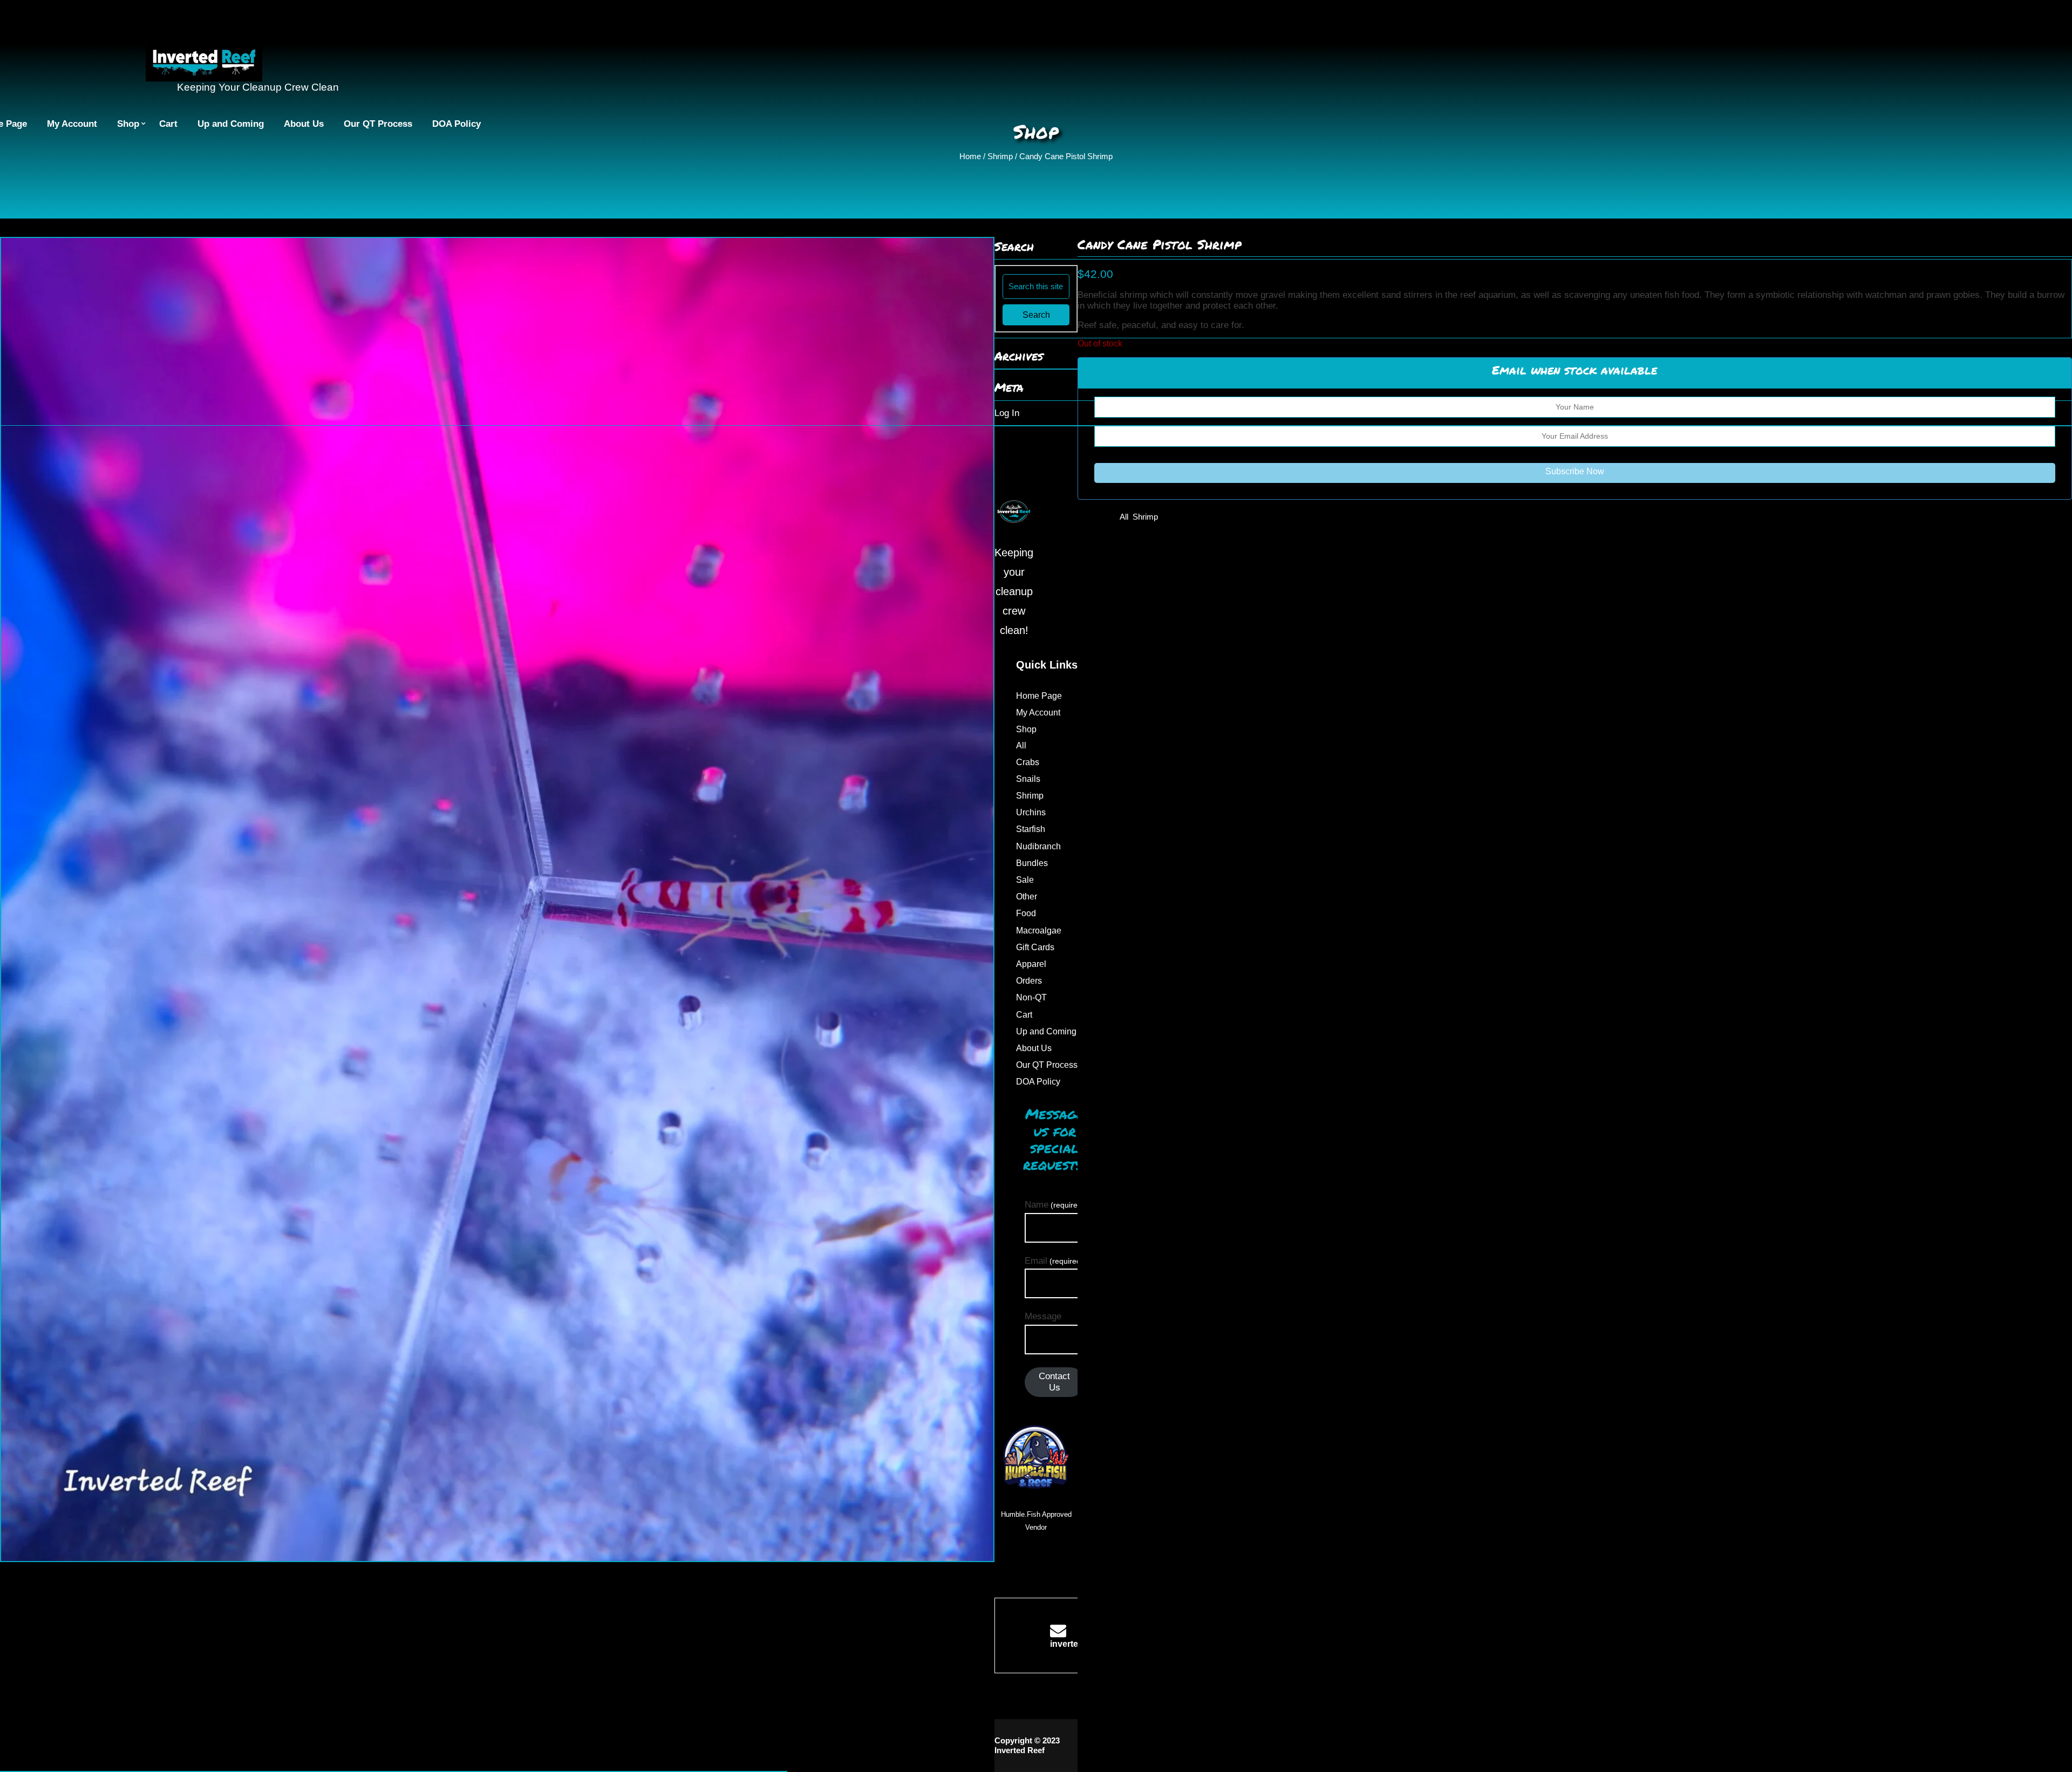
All (1124, 517)
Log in (1007, 413)
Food (1026, 913)
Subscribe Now (1575, 471)
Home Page (1039, 696)
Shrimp (1000, 156)
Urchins (1031, 812)
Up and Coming (231, 124)
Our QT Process (378, 124)
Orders (1029, 981)
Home (970, 156)
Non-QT (1031, 997)
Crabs (1028, 762)
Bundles (1032, 863)
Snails (1028, 779)
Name (1055, 1205)
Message (1043, 1316)
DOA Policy (456, 124)
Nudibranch (1038, 846)
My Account (72, 124)
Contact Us (1054, 1382)
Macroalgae (1039, 931)
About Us (304, 124)
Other (1027, 897)
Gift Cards (1035, 947)
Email (1054, 1261)
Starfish (1031, 829)
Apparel (1031, 964)
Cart (168, 124)
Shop (128, 124)
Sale (1025, 880)
